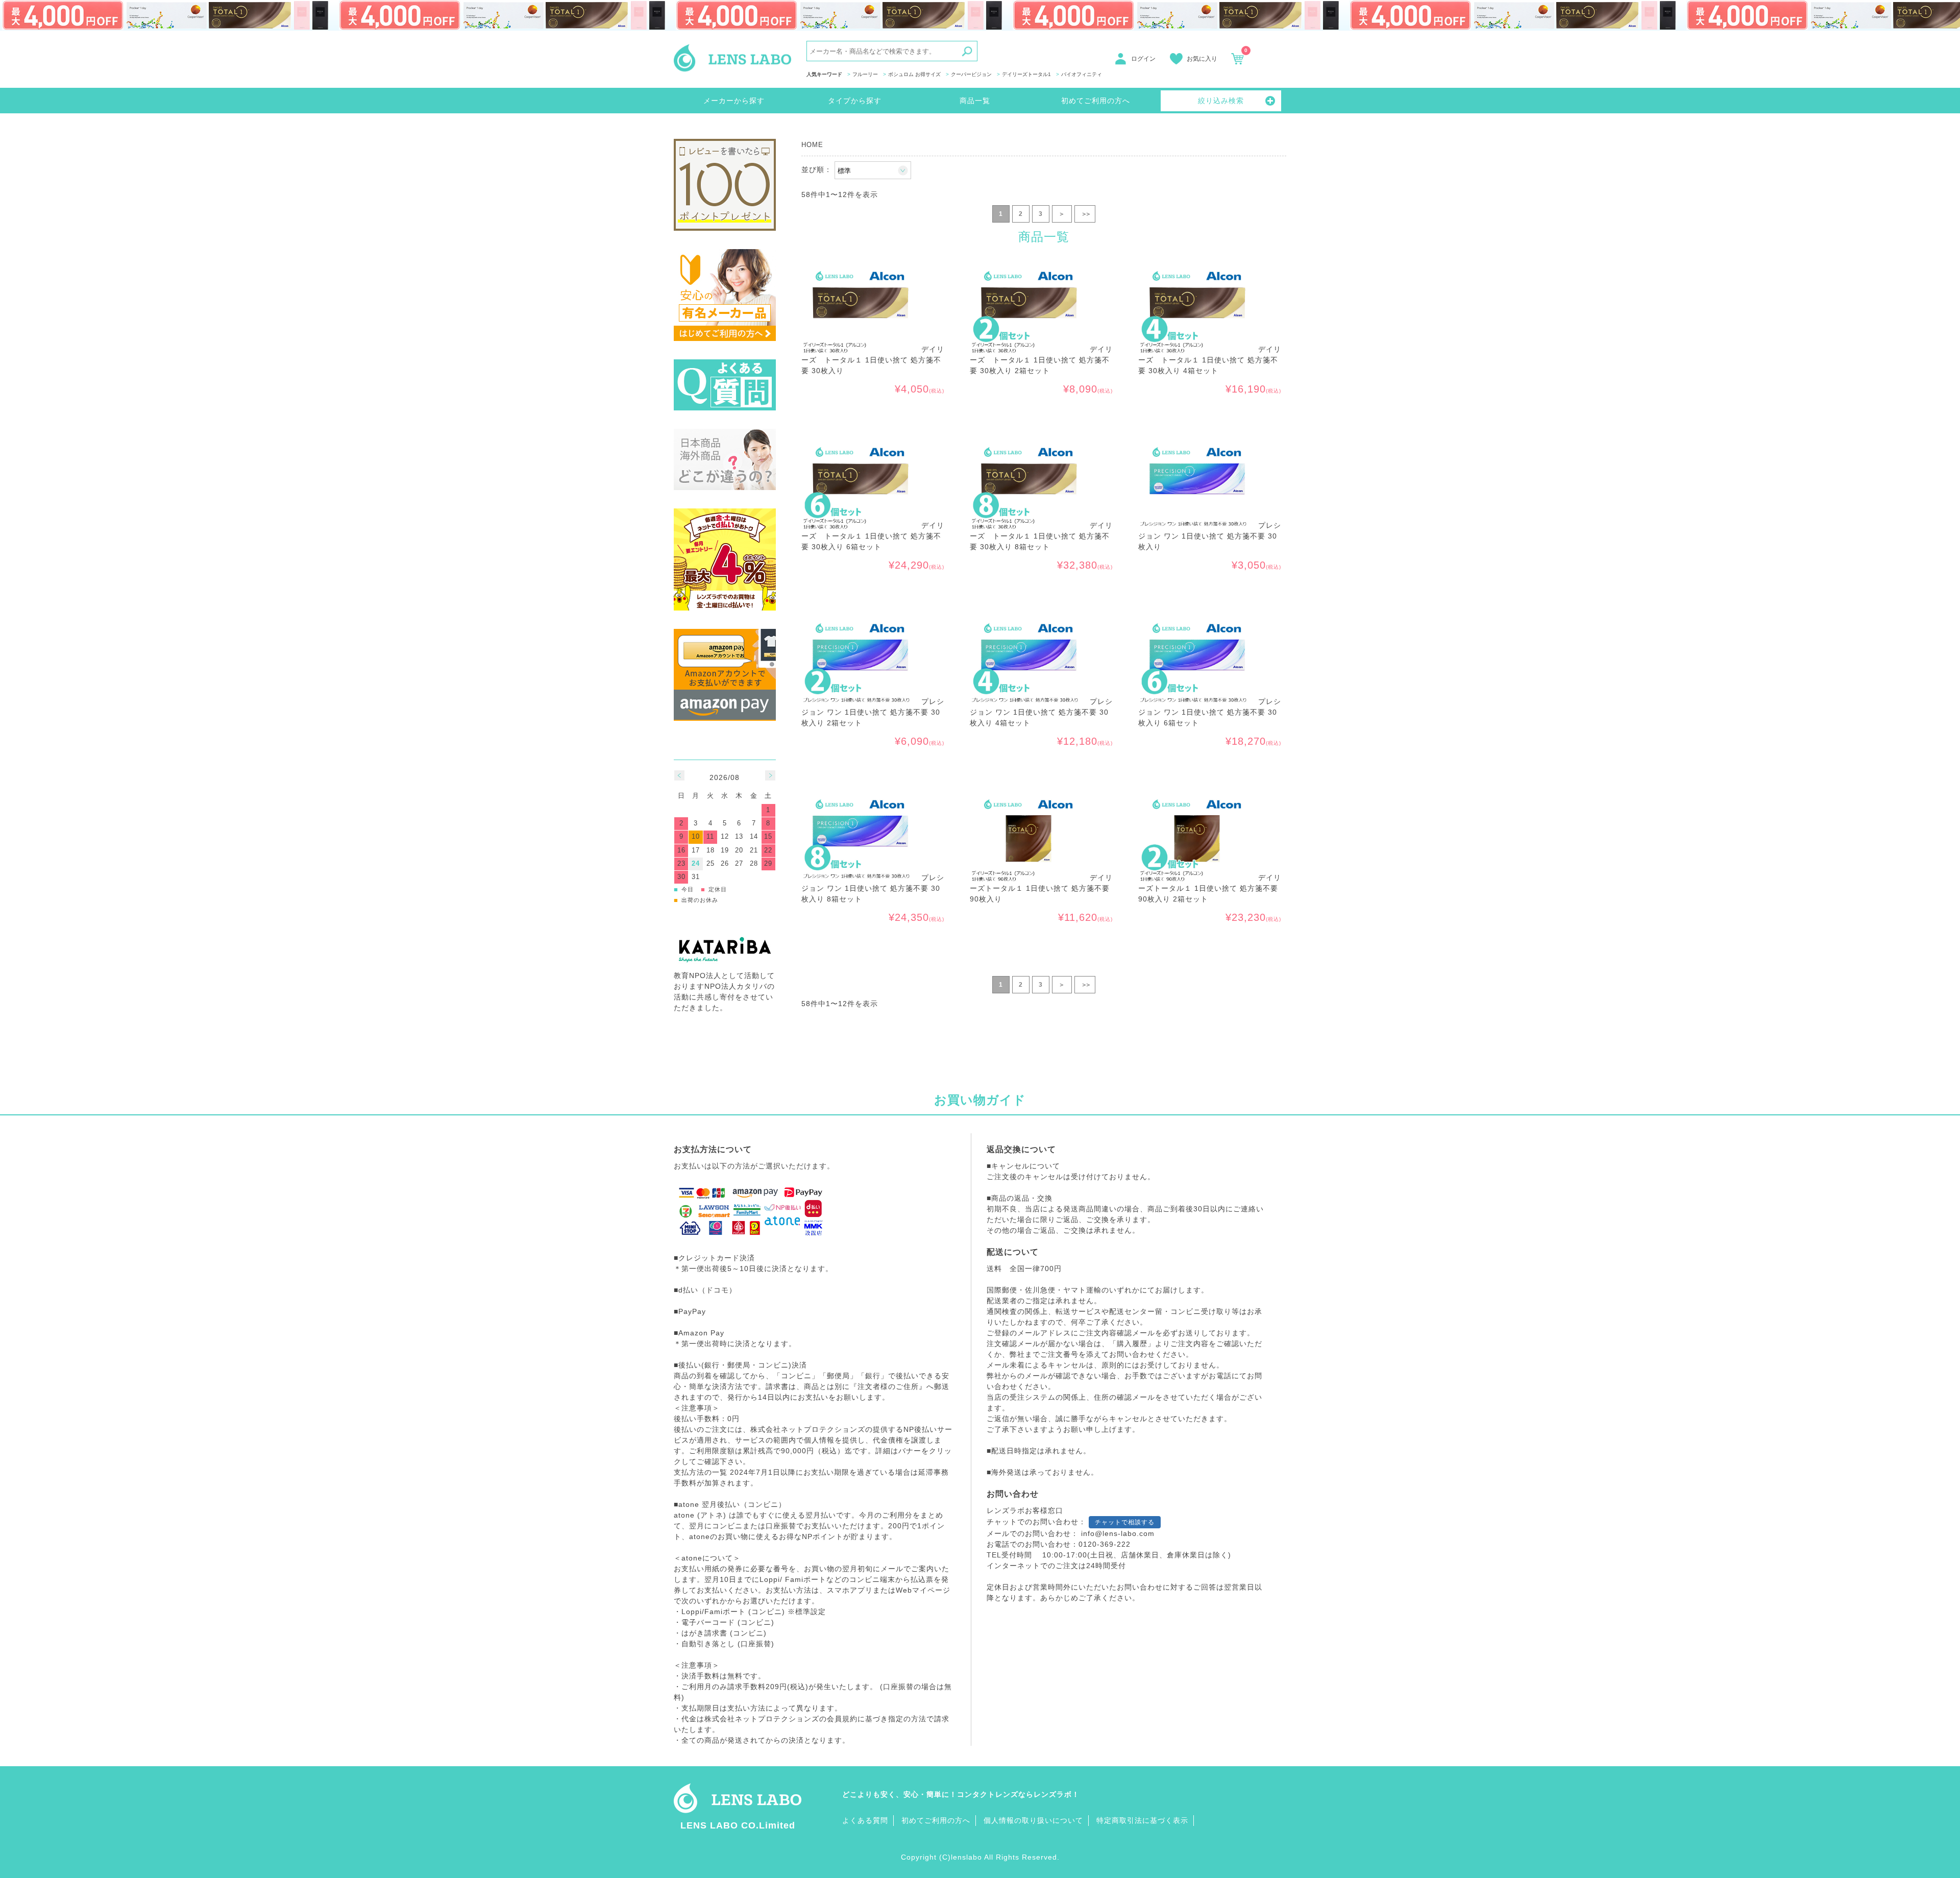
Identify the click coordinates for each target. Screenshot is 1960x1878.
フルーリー (865, 74)
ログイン (1143, 59)
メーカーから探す (734, 101)
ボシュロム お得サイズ (914, 74)
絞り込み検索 (1221, 101)
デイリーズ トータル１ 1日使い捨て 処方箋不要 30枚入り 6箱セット (873, 536)
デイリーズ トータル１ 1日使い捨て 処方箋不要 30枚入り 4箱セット (1210, 360)
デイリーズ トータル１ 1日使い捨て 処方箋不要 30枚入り (873, 360)
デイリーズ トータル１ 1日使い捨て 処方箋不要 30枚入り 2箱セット (1041, 360)
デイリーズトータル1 (1026, 74)
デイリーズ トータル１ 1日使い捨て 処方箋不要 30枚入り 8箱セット (1041, 536)
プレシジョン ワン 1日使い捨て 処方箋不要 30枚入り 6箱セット (1210, 712)
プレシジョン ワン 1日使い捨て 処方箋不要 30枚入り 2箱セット (873, 712)
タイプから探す (855, 101)
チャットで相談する (1125, 1522)
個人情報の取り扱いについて (1033, 1820)
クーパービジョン (971, 74)
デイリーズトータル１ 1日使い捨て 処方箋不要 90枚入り (1041, 888)
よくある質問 (865, 1820)
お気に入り (1202, 59)
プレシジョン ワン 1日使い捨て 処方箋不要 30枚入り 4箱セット (1041, 712)
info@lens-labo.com (1118, 1533)
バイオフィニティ (1082, 74)
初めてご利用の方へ (1096, 101)
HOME (812, 145)
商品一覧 (975, 101)
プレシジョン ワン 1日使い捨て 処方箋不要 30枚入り (1210, 536)
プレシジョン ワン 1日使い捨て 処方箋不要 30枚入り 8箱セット (873, 888)
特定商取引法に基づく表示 (1142, 1820)
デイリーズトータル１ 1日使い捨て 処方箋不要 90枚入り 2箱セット (1210, 888)
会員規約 (842, 1719)
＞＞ (1085, 214)
